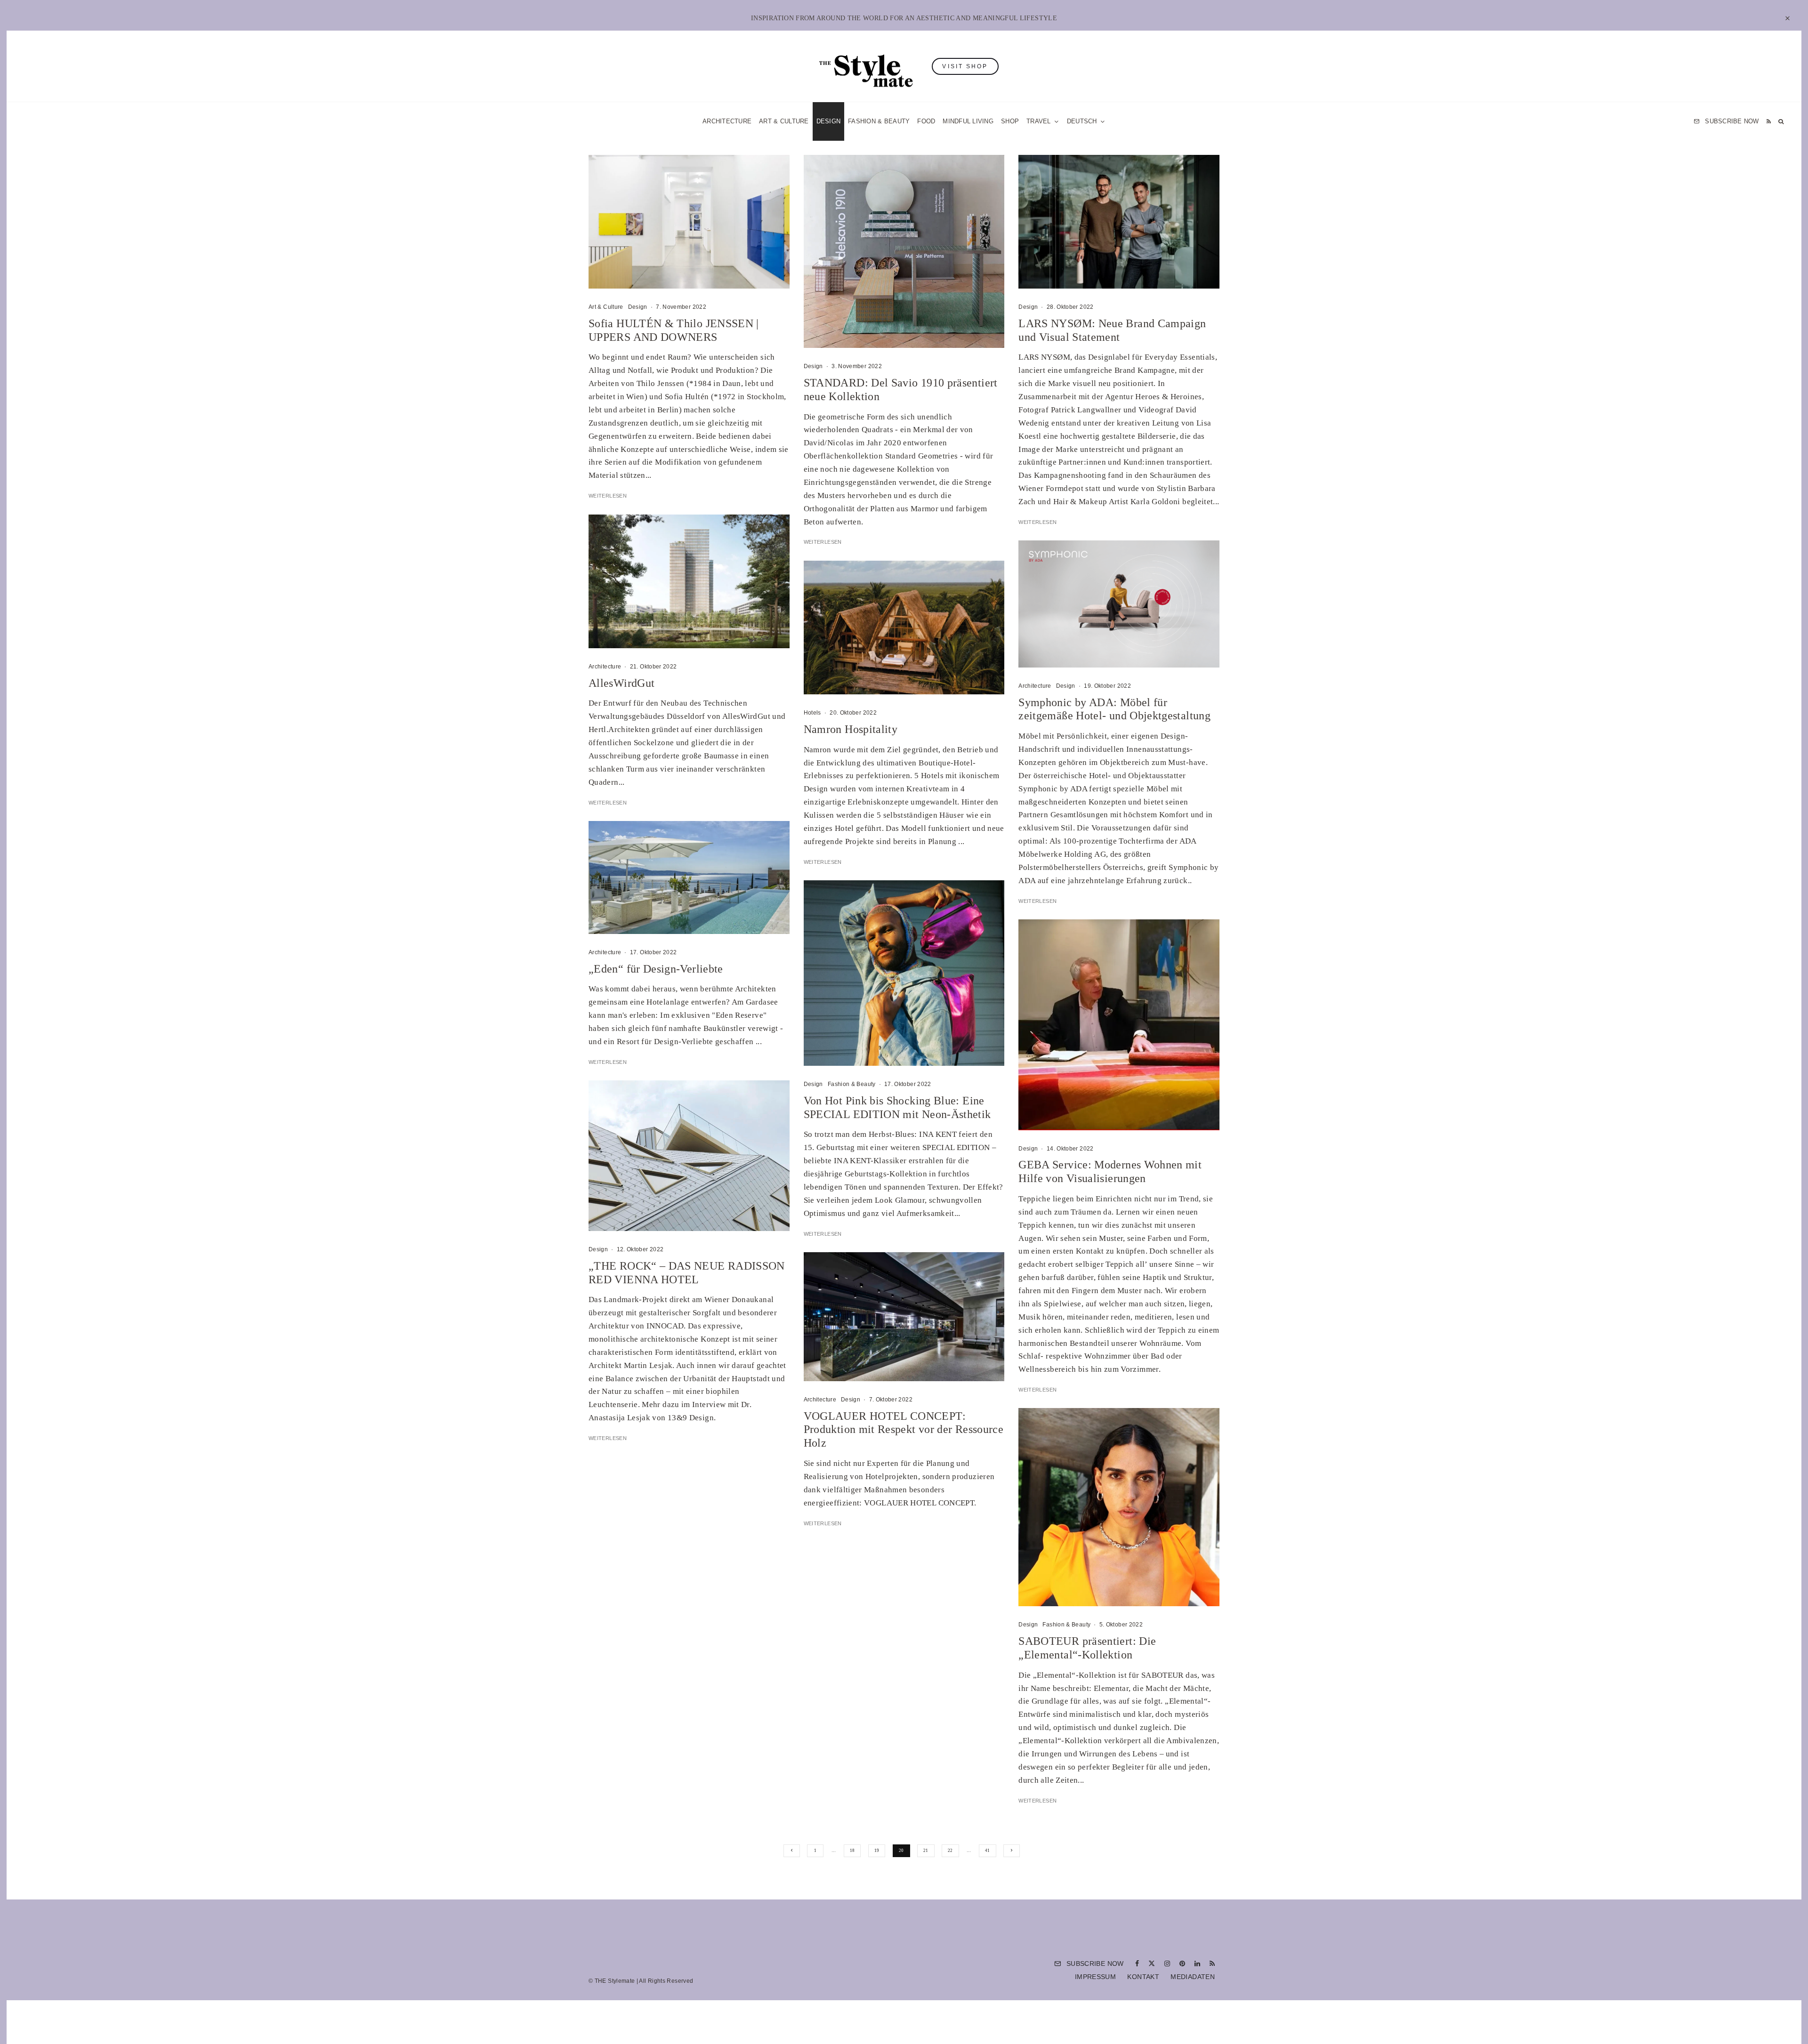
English (999, 1132)
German (1000, 1114)
